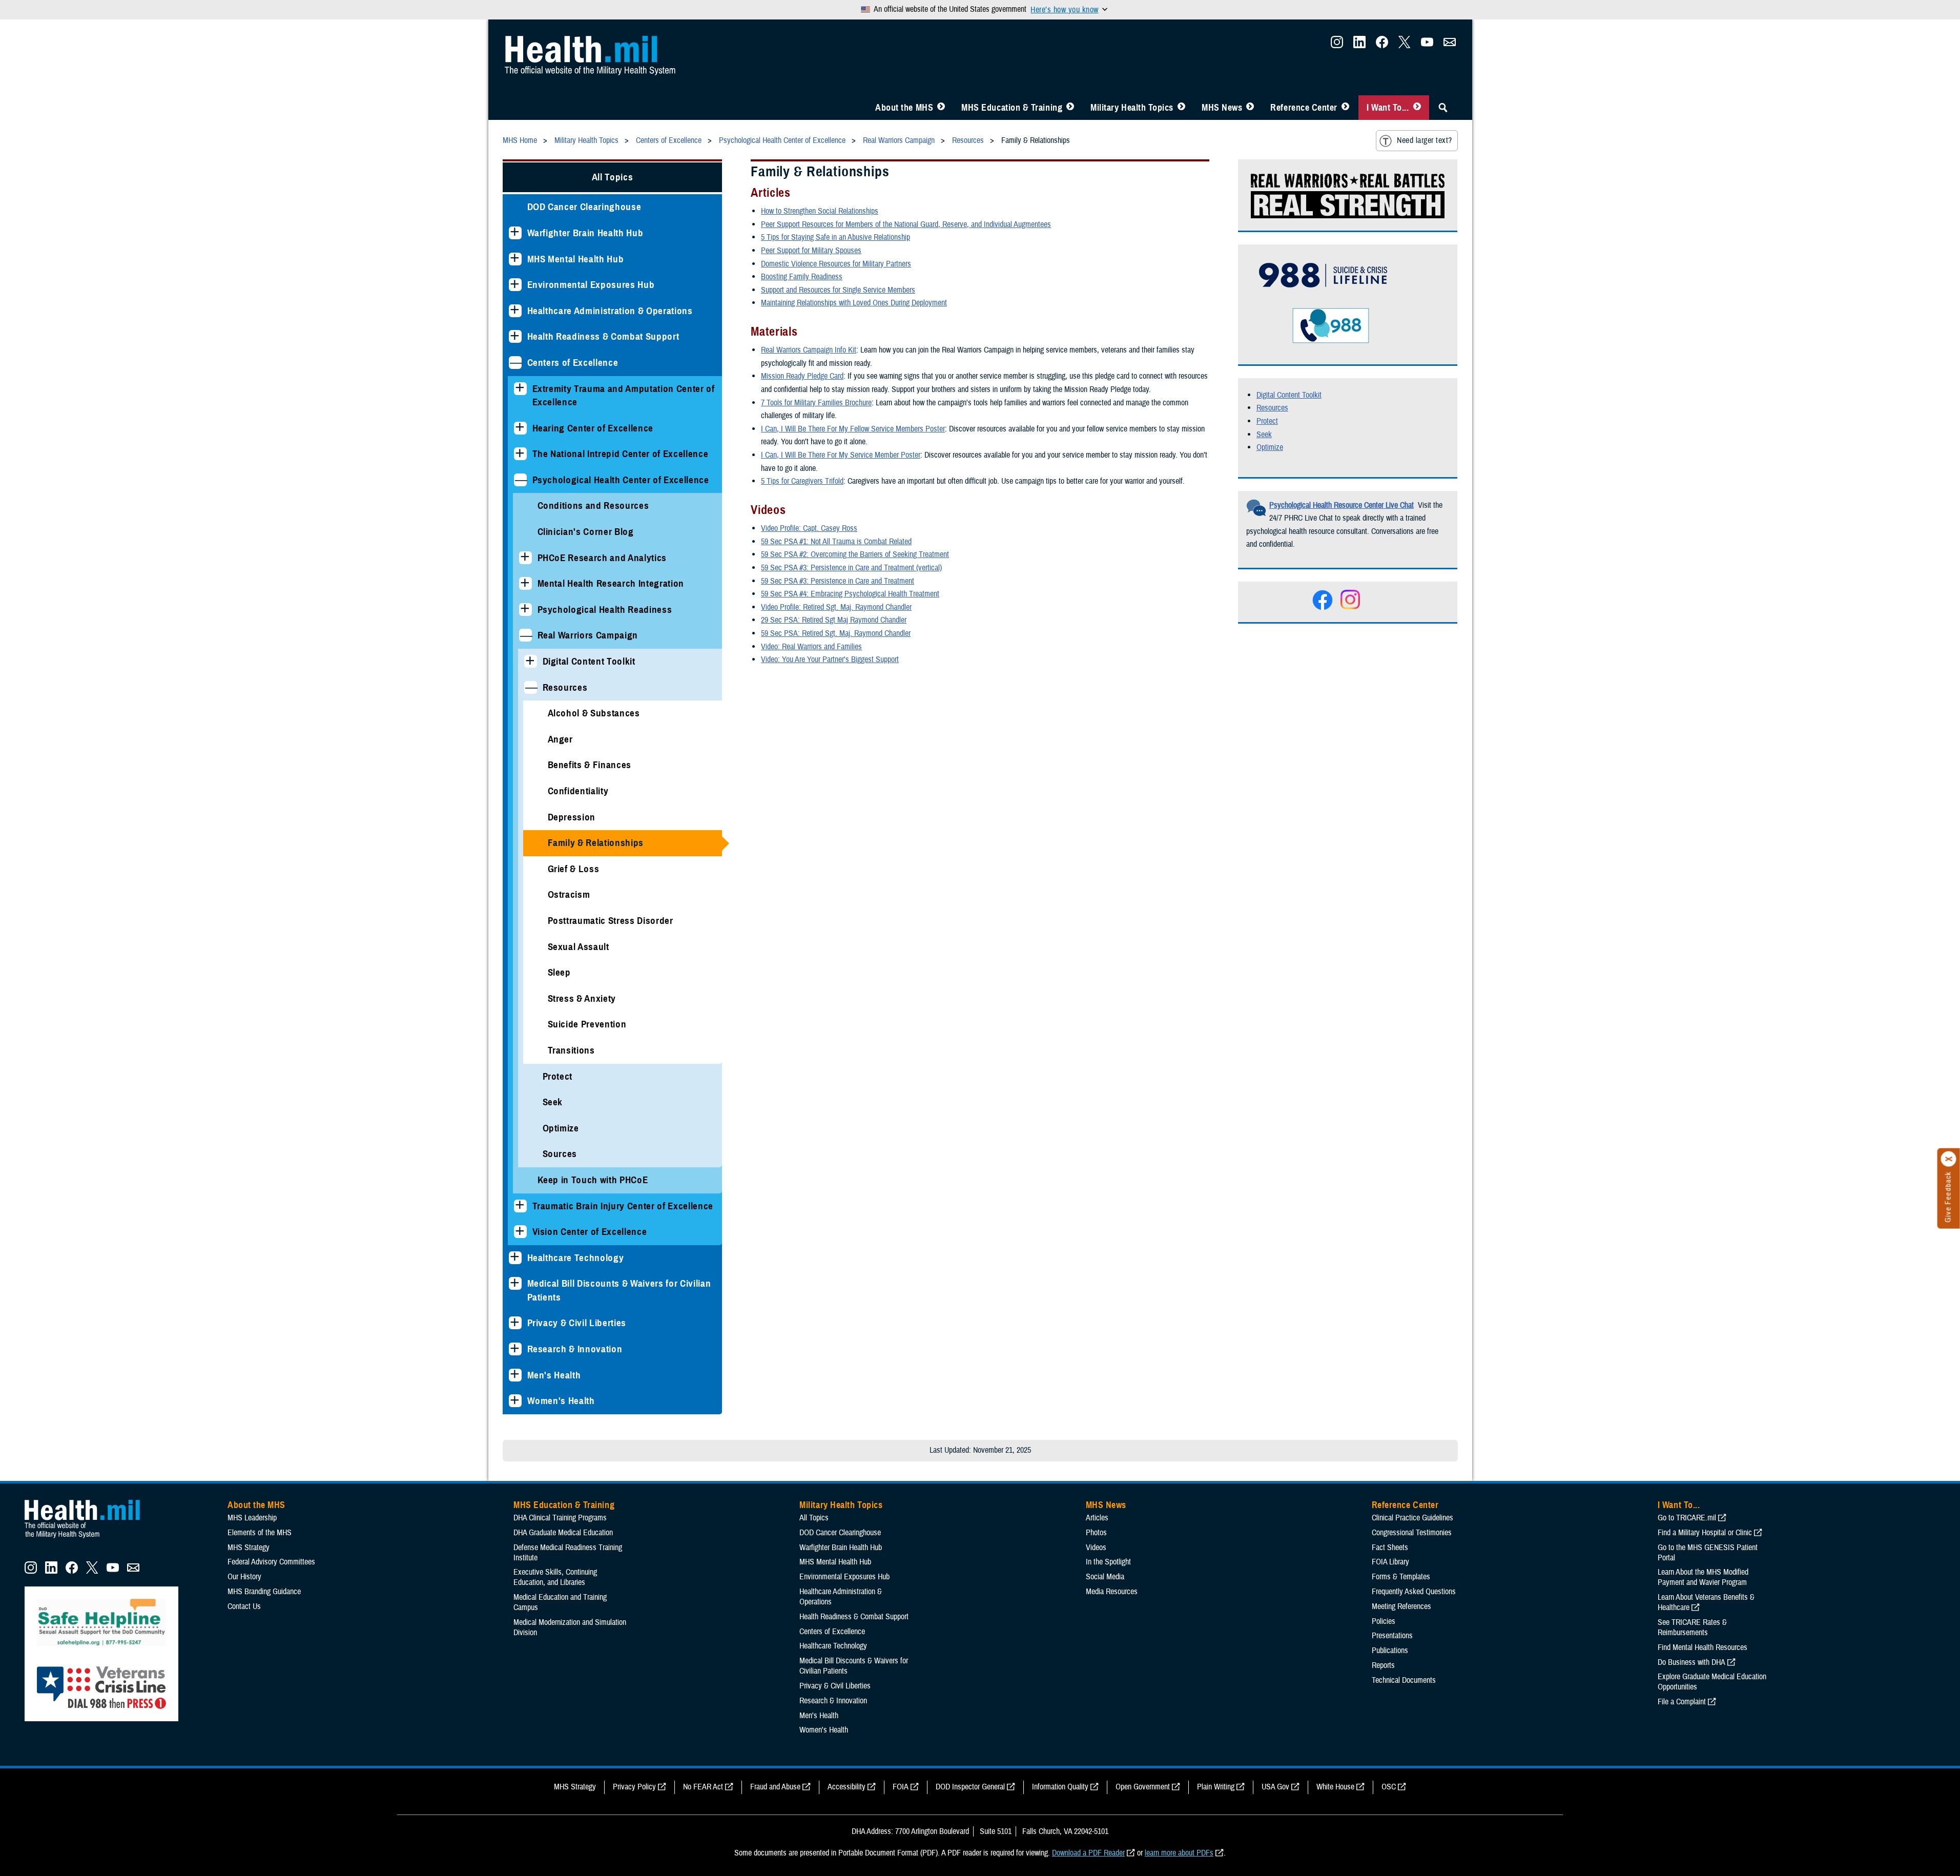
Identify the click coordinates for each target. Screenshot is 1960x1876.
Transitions (571, 1050)
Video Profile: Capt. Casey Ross (809, 528)
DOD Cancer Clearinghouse (584, 207)
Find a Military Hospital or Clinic (1705, 1533)
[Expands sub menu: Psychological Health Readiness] (525, 610)
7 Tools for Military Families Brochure (816, 403)
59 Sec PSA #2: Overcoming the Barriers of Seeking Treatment (855, 554)
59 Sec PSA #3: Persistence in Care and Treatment (838, 581)
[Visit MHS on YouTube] (1427, 45)
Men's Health (554, 1375)
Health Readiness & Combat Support (603, 336)
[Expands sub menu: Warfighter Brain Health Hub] (515, 233)
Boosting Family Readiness (802, 277)
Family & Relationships (596, 843)
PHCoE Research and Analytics (602, 558)
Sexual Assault (579, 947)
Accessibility (847, 1787)
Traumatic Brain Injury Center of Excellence (623, 1206)
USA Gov (1275, 1787)
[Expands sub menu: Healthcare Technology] (515, 1258)
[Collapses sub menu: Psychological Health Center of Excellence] (520, 480)
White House (1335, 1787)
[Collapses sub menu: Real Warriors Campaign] (525, 635)
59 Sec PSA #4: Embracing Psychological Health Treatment (850, 594)
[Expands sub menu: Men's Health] (515, 1375)
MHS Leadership (252, 1518)
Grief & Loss (574, 869)
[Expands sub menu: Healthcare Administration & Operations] (515, 311)
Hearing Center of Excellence (593, 428)
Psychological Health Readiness (605, 610)
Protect (558, 1076)
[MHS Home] (89, 1538)
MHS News (1222, 108)
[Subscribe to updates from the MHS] (1450, 45)
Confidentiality (578, 791)
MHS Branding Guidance (264, 1592)
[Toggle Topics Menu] (1181, 108)
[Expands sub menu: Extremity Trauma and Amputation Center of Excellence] (520, 389)
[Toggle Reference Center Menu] (1345, 108)
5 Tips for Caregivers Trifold (802, 481)
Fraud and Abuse (775, 1787)
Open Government (1143, 1787)
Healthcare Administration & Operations (610, 311)
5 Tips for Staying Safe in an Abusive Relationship (835, 237)
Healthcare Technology (576, 1258)
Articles (1097, 1518)
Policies (1384, 1621)
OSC (1389, 1787)
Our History (244, 1577)
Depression (572, 817)
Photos (1096, 1533)
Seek (553, 1102)
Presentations (1392, 1636)
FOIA (901, 1787)
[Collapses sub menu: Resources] (531, 687)
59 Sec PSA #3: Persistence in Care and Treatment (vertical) (851, 568)
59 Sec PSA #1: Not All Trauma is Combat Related (836, 542)
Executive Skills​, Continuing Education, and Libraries (555, 1577)
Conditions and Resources (593, 506)
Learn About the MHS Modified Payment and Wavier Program (1703, 1577)
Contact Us (244, 1606)
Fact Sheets (1390, 1548)
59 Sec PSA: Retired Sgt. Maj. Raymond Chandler (836, 633)
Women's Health (561, 1401)
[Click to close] (1949, 1159)
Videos (1096, 1548)
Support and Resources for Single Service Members (838, 290)
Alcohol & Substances (594, 713)
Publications (1390, 1651)
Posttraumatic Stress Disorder (611, 921)
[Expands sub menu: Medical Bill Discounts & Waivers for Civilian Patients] (515, 1283)
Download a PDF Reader (1088, 1853)
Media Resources (1112, 1592)
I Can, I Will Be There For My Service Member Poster (841, 455)
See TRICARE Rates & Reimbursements (1692, 1627)
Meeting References (1401, 1606)
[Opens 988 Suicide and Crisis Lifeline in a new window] (1318, 293)
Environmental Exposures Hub (591, 285)
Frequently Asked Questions (1414, 1592)
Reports (1383, 1665)
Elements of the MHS (260, 1533)
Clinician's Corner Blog (586, 532)
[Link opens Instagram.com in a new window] (1349, 607)
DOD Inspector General (970, 1787)
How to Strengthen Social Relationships (820, 211)
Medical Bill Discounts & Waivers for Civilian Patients (619, 1290)
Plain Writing (1216, 1787)
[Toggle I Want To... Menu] (1417, 108)
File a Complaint (1682, 1702)
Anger (560, 739)
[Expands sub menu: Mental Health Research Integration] (525, 583)
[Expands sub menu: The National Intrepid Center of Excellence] (520, 454)
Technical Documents (1404, 1680)
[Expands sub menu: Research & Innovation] (515, 1349)
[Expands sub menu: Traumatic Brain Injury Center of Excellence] (520, 1206)
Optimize (561, 1128)
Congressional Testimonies (1412, 1533)
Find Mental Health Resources (1703, 1647)
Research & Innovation (575, 1349)
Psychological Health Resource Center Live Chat (1342, 505)
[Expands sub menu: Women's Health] (515, 1401)
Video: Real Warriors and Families (811, 647)
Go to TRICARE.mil (1687, 1518)
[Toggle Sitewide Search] (1443, 108)
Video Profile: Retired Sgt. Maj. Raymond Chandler (836, 607)
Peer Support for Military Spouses (811, 251)
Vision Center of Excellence (590, 1232)
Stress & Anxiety (582, 998)
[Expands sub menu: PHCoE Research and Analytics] (525, 558)
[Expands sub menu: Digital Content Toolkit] (531, 661)
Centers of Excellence (573, 363)
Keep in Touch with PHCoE (593, 1180)
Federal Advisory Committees (271, 1562)
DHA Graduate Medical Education (563, 1533)
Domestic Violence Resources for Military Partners (836, 264)
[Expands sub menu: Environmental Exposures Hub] (515, 285)
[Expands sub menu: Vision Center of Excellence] (520, 1232)
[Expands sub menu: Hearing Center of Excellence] (520, 428)
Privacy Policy (634, 1787)
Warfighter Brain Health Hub (585, 233)
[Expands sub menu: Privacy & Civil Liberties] (515, 1323)
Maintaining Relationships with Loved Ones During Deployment (854, 303)
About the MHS (904, 108)
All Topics (613, 177)
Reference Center (1304, 108)
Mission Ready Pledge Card (802, 376)
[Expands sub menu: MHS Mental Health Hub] (515, 259)
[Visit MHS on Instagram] (1337, 45)
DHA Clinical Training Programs (560, 1518)
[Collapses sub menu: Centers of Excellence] (515, 363)
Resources (565, 687)
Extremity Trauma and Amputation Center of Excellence (624, 396)
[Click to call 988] (1309, 341)
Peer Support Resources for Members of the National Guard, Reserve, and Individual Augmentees (906, 224)
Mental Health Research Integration (611, 583)
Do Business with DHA (1691, 1662)
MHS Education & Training (1012, 108)
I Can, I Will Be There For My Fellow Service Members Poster (853, 429)
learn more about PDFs (1179, 1853)
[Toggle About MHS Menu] (941, 108)
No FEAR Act (703, 1787)
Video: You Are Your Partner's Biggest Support (830, 659)
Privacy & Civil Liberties (577, 1323)
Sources (560, 1154)
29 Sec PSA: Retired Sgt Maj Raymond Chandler (834, 620)
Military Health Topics (1132, 108)
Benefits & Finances (590, 765)
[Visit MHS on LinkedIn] (1359, 45)
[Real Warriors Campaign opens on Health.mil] (1349, 215)
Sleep (559, 972)
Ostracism (569, 894)
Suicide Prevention (587, 1024)
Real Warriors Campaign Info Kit (809, 350)
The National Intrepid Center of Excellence (621, 454)
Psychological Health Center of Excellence (621, 480)
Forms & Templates (1401, 1577)
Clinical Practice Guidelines (1412, 1518)
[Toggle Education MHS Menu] (1070, 108)
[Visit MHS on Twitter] (1405, 45)
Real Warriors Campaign (588, 635)
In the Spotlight (1108, 1562)
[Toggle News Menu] (1250, 108)
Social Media (1105, 1577)
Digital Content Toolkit (589, 661)
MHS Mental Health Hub (576, 259)
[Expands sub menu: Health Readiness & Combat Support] (515, 336)
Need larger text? (1424, 140)
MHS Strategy (249, 1548)
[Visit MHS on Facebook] (1382, 45)
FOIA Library (1390, 1562)
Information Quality (1060, 1787)
